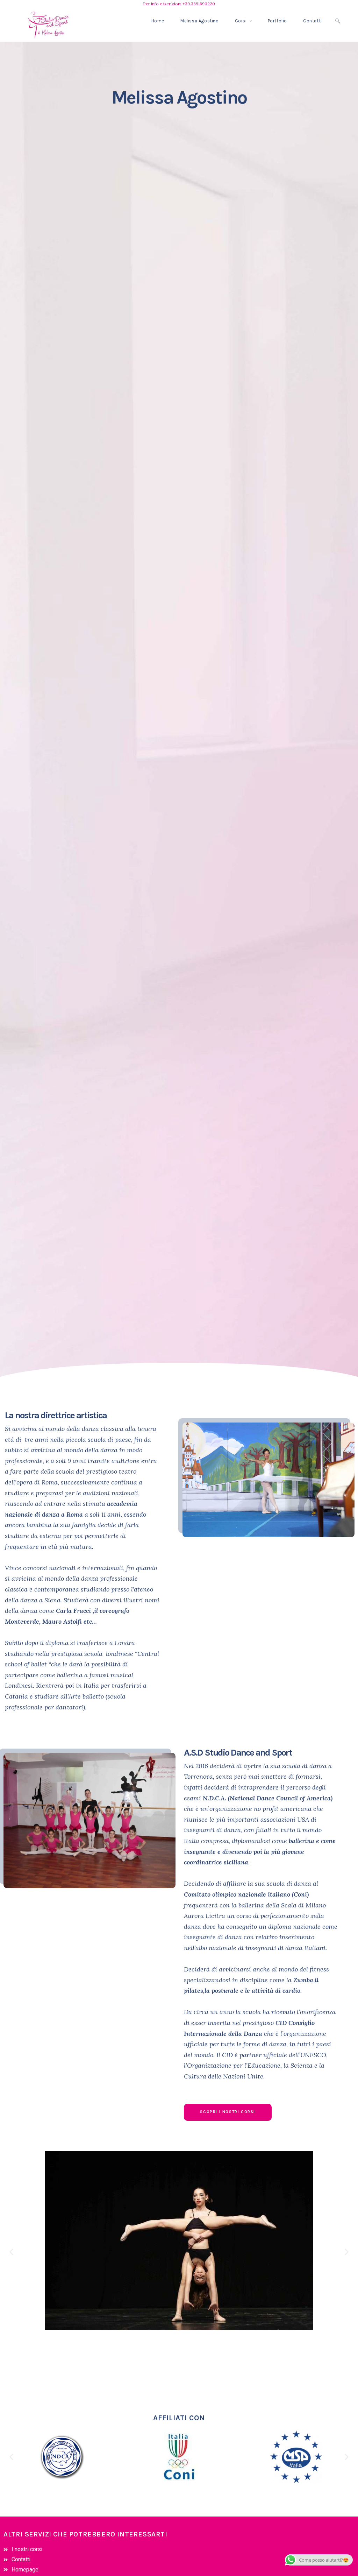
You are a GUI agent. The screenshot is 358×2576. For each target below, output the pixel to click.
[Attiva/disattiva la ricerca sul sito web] (338, 21)
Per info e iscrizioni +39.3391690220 (179, 4)
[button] (11, 2252)
